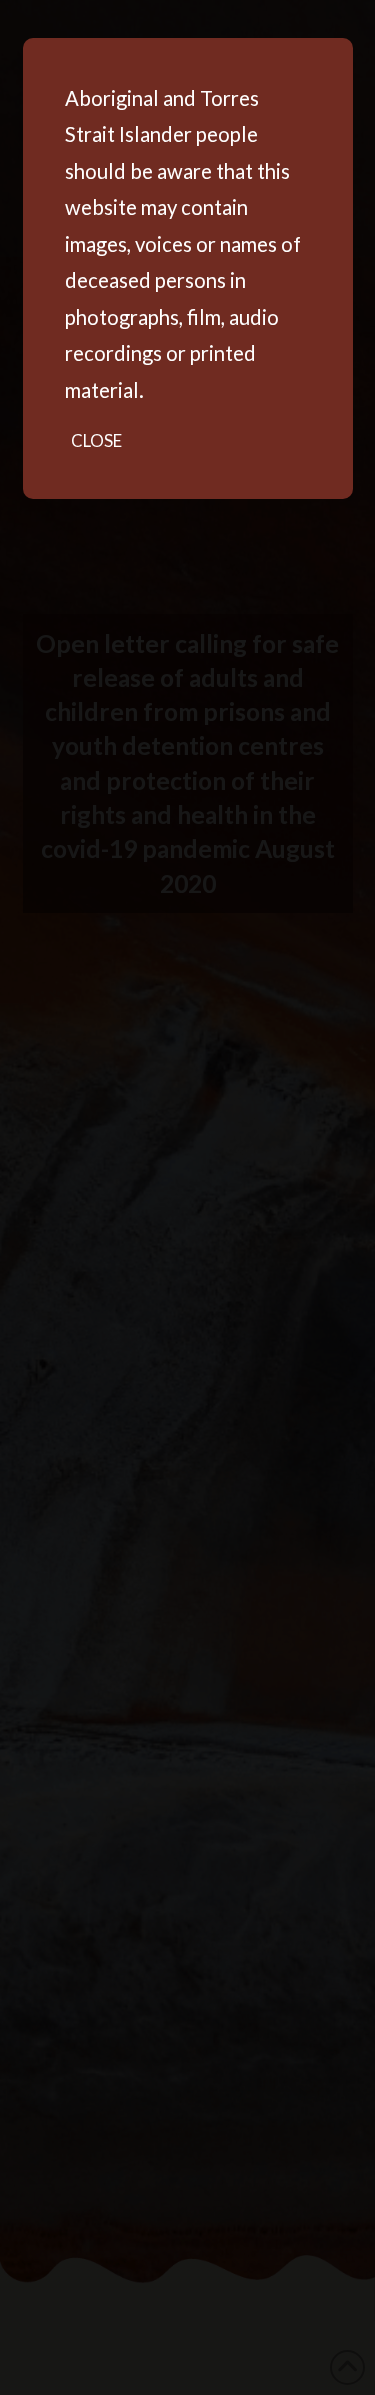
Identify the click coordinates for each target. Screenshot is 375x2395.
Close (96, 440)
